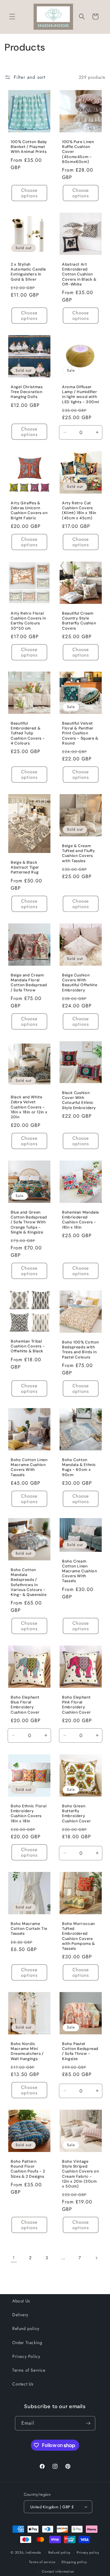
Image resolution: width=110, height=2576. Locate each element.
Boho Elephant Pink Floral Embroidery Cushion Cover (76, 1705)
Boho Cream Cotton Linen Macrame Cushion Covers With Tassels (79, 1571)
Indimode (33, 2552)
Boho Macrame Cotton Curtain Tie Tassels (29, 1929)
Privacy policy (88, 2552)
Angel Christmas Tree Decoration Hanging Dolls (27, 392)
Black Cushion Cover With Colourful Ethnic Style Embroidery (79, 1100)
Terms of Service (29, 2370)
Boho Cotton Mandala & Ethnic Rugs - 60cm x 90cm (79, 1467)
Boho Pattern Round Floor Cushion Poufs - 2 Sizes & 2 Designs (28, 2169)
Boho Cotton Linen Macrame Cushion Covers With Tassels (29, 1467)
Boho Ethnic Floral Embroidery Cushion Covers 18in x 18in (29, 1814)
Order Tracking (27, 2343)
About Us (21, 2301)
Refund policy (26, 2328)
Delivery (20, 2315)
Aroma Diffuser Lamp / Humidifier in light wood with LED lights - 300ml (81, 394)
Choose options (29, 193)
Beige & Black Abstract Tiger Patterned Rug (25, 867)
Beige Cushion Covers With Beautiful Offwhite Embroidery (80, 983)
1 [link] (14, 2258)
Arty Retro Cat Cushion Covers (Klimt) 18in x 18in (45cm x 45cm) (79, 511)
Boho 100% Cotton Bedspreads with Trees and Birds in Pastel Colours (81, 1350)
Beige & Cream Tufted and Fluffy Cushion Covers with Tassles (79, 853)
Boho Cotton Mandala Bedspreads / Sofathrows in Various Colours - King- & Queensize (29, 1582)
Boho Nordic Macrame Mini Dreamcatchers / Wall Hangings (27, 2051)
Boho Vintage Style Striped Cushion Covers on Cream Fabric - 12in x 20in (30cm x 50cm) (81, 2174)
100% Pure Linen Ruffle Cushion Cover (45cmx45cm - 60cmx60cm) (78, 152)
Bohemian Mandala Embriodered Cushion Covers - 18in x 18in (81, 1220)
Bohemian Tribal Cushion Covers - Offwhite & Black (28, 1346)
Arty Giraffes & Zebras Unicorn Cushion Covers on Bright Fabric (29, 511)
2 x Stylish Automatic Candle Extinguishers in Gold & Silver (28, 272)
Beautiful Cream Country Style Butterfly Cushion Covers (79, 621)
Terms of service (42, 2562)
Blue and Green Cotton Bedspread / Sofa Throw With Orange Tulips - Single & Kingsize (29, 1222)
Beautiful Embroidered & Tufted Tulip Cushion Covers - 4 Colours (28, 733)
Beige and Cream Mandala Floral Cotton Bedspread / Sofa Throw (29, 983)
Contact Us (23, 2384)
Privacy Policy (26, 2356)
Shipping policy (74, 2562)
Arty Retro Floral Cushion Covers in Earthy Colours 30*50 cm (28, 621)
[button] (12, 17)
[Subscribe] (88, 2423)
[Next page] (96, 2258)
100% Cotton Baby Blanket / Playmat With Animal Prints (29, 147)
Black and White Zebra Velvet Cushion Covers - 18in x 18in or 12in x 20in (29, 1107)
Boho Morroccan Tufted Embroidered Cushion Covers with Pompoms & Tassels (79, 1936)
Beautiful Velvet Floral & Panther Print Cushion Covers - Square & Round (80, 733)
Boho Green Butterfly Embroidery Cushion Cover (76, 1814)
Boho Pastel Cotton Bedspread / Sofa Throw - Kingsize (80, 2051)
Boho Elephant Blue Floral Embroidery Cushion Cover (25, 1705)
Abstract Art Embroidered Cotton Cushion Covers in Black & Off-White (79, 274)
